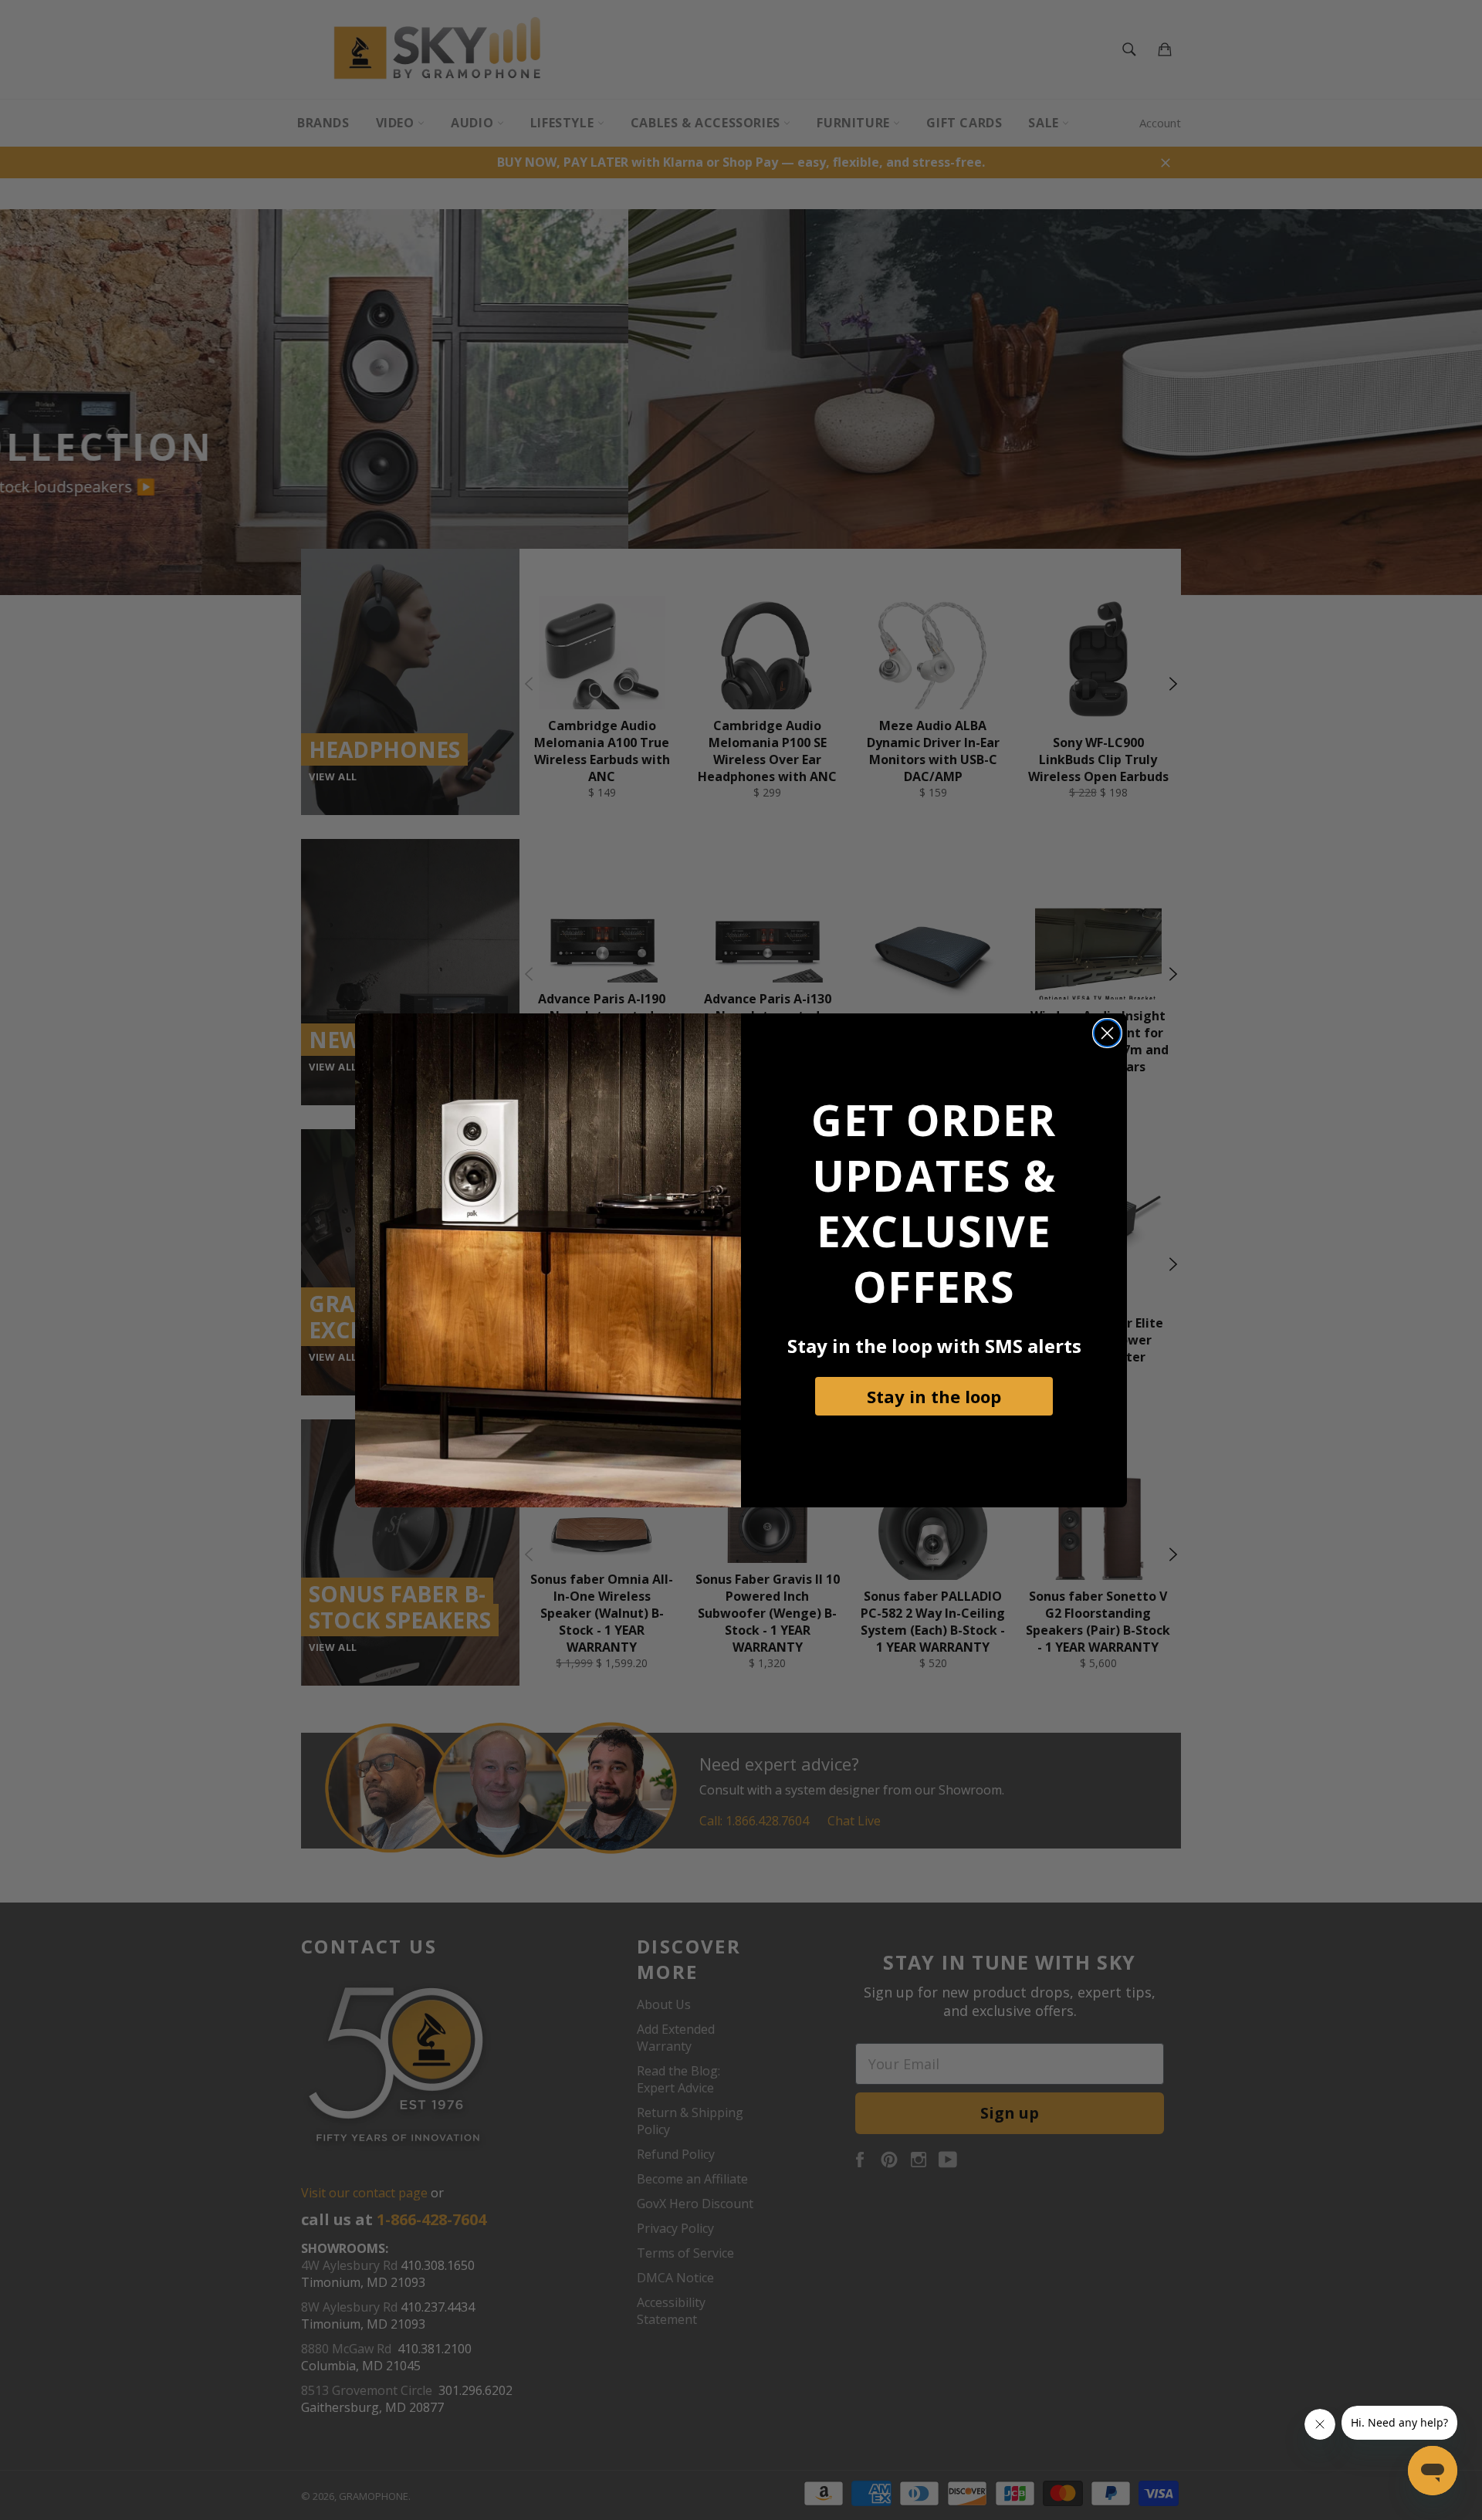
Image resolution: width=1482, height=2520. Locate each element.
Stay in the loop (934, 1396)
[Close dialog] (1107, 1033)
